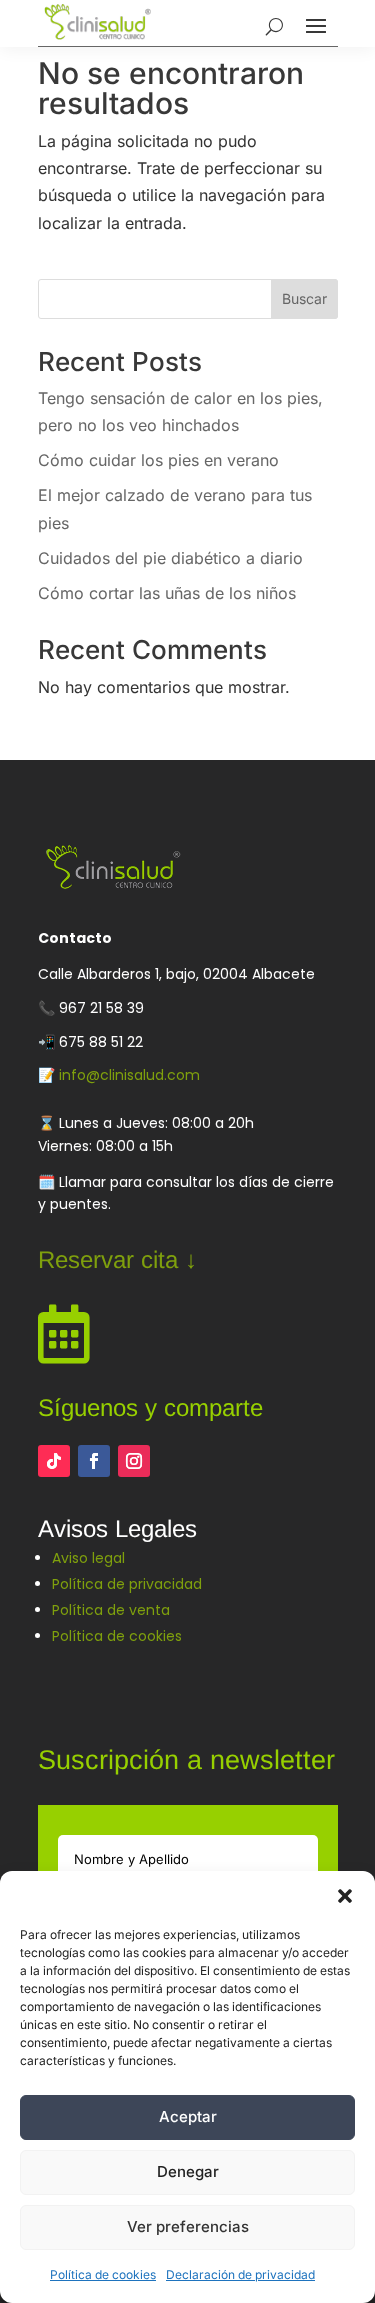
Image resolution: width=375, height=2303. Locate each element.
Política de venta (111, 1610)
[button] (345, 1896)
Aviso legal (88, 1558)
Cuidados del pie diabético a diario (170, 558)
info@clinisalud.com (129, 1075)
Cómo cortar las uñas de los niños (167, 593)
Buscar (304, 298)
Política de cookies (103, 2274)
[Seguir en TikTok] (54, 1461)
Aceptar (188, 2116)
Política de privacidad (127, 1584)
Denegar (188, 2171)
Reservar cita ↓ (117, 1259)
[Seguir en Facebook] (94, 1461)
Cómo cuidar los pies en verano (158, 460)
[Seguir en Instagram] (134, 1461)
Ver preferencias (188, 2226)
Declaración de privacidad (240, 2274)
